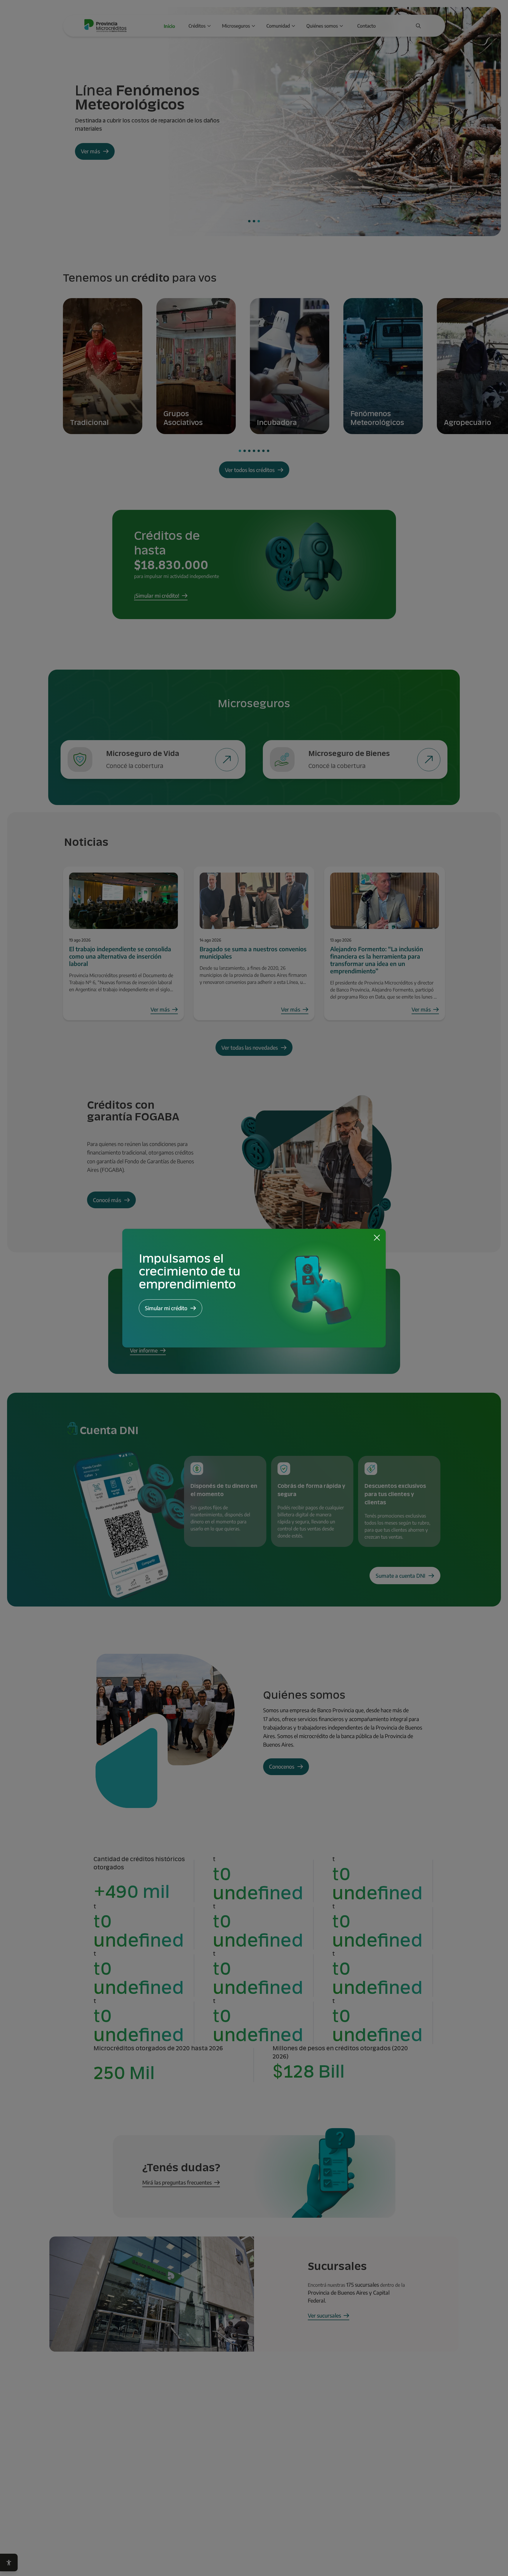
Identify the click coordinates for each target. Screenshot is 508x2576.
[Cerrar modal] (377, 1238)
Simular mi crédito (166, 1308)
